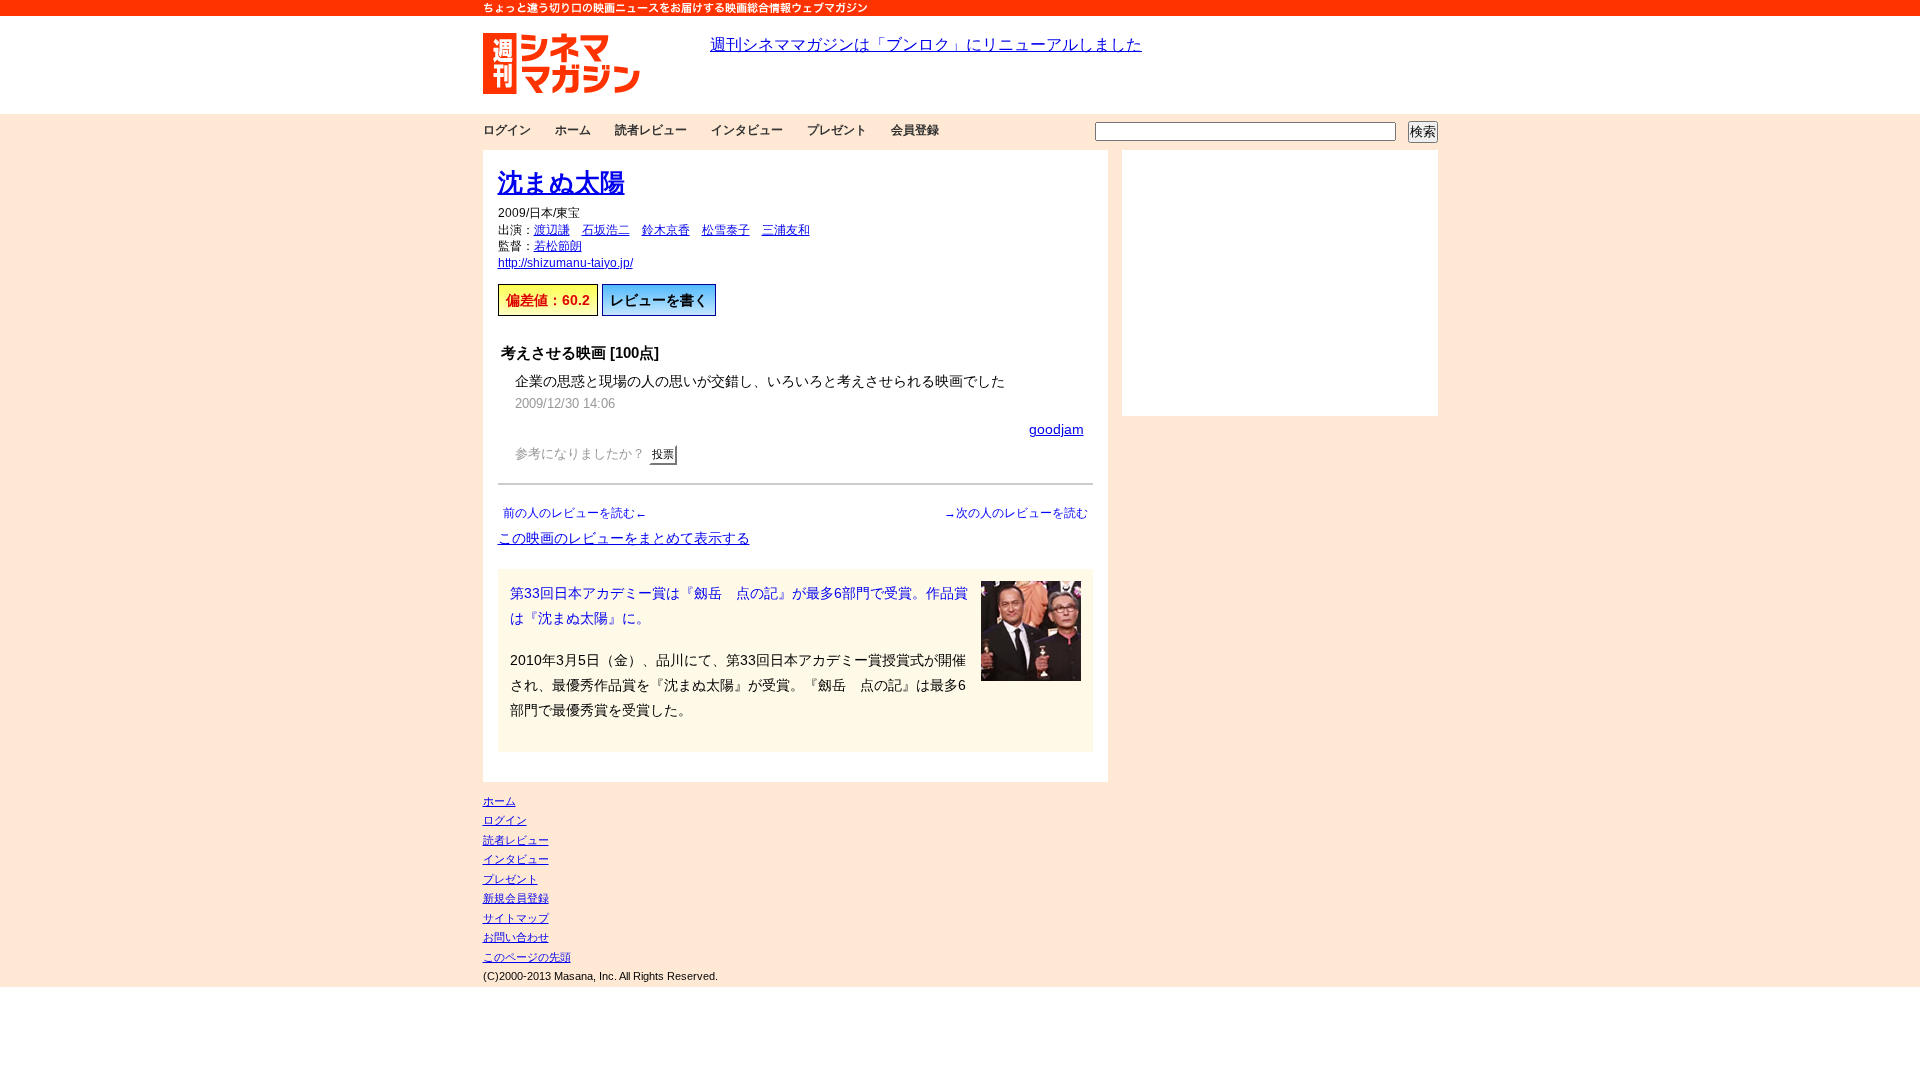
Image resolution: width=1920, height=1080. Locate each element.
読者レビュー (651, 130)
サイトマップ (516, 918)
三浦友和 (786, 230)
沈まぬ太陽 (561, 182)
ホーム (573, 130)
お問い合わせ (516, 937)
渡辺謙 (552, 230)
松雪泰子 (726, 230)
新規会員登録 (516, 898)
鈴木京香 (666, 230)
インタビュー (747, 130)
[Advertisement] (1280, 283)
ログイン (507, 130)
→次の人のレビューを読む (1016, 513)
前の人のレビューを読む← (575, 513)
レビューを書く (659, 300)
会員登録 (915, 130)
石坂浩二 (606, 230)
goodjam (1056, 429)
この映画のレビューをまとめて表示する (624, 538)
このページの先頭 (527, 957)
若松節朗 (558, 246)
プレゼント (837, 130)
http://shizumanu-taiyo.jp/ (565, 263)
